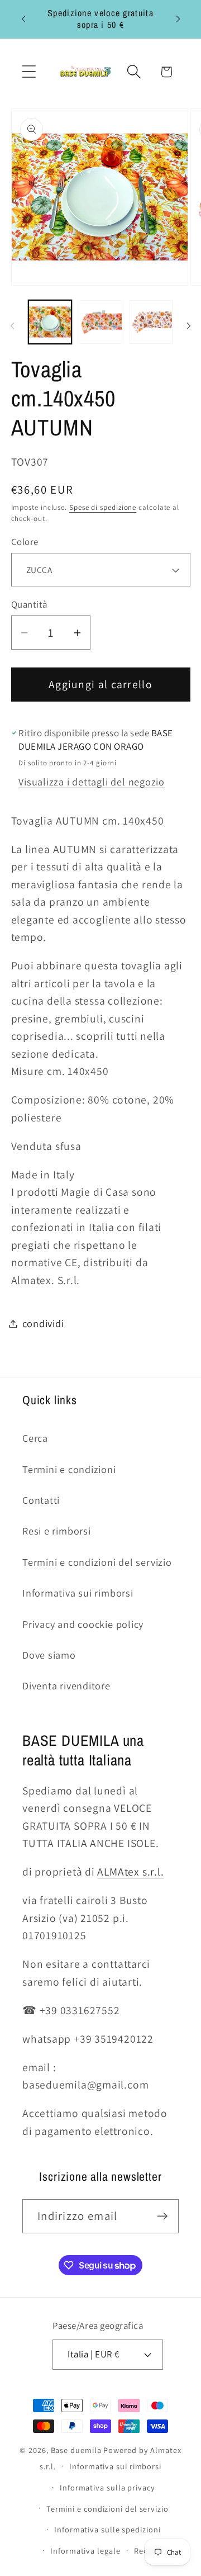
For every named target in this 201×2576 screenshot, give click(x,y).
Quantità (29, 604)
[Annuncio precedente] (23, 19)
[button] (29, 72)
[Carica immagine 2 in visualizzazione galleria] (100, 322)
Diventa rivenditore (66, 1685)
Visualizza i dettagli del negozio (92, 782)
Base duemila (76, 2450)
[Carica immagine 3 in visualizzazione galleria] (151, 322)
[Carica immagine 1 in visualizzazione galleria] (50, 322)
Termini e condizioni (69, 1469)
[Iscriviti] (162, 2216)
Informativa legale (85, 2551)
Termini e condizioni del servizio (97, 1562)
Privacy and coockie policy (83, 1624)
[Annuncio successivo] (178, 19)
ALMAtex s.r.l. (130, 1872)
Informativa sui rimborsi (78, 1593)
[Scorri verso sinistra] (12, 326)
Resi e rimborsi (57, 1531)
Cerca (35, 1438)
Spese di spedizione (103, 507)
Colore (25, 542)
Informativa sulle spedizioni (107, 2529)
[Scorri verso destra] (189, 326)
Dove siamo (49, 1655)
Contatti (41, 1500)
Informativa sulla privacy (107, 2487)
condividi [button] (43, 1323)
